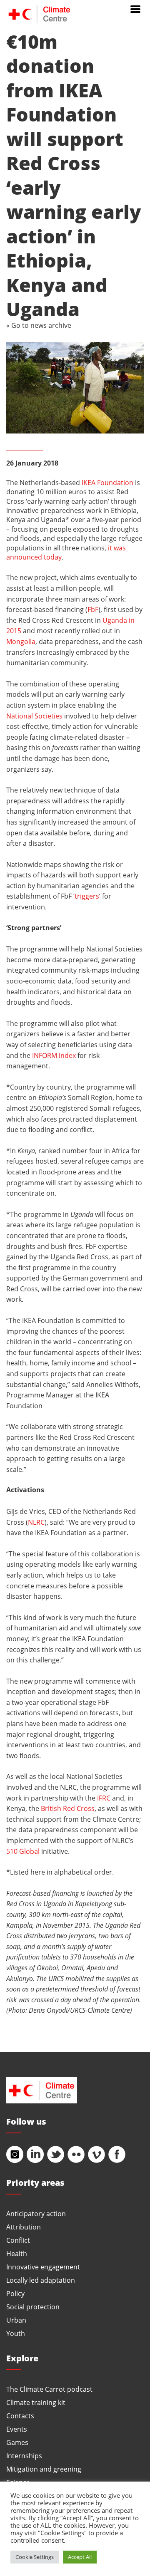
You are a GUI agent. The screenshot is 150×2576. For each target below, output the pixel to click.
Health (17, 2253)
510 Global (23, 1851)
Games (17, 2442)
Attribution (24, 2227)
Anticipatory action (36, 2213)
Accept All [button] (80, 2557)
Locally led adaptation (41, 2280)
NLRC (36, 1522)
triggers (87, 896)
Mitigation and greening (44, 2469)
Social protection (33, 2307)
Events (17, 2429)
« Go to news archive (39, 325)
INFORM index (54, 1055)
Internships (24, 2456)
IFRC (104, 1798)
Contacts (20, 2416)
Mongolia (21, 641)
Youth (16, 2333)
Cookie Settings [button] (35, 2557)
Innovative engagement (43, 2267)
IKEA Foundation (107, 482)
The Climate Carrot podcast (49, 2389)
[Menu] (135, 8)
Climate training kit (36, 2402)
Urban (16, 2320)
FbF (93, 609)
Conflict (18, 2240)
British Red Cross (68, 1808)
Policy (15, 2293)
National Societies (34, 716)
